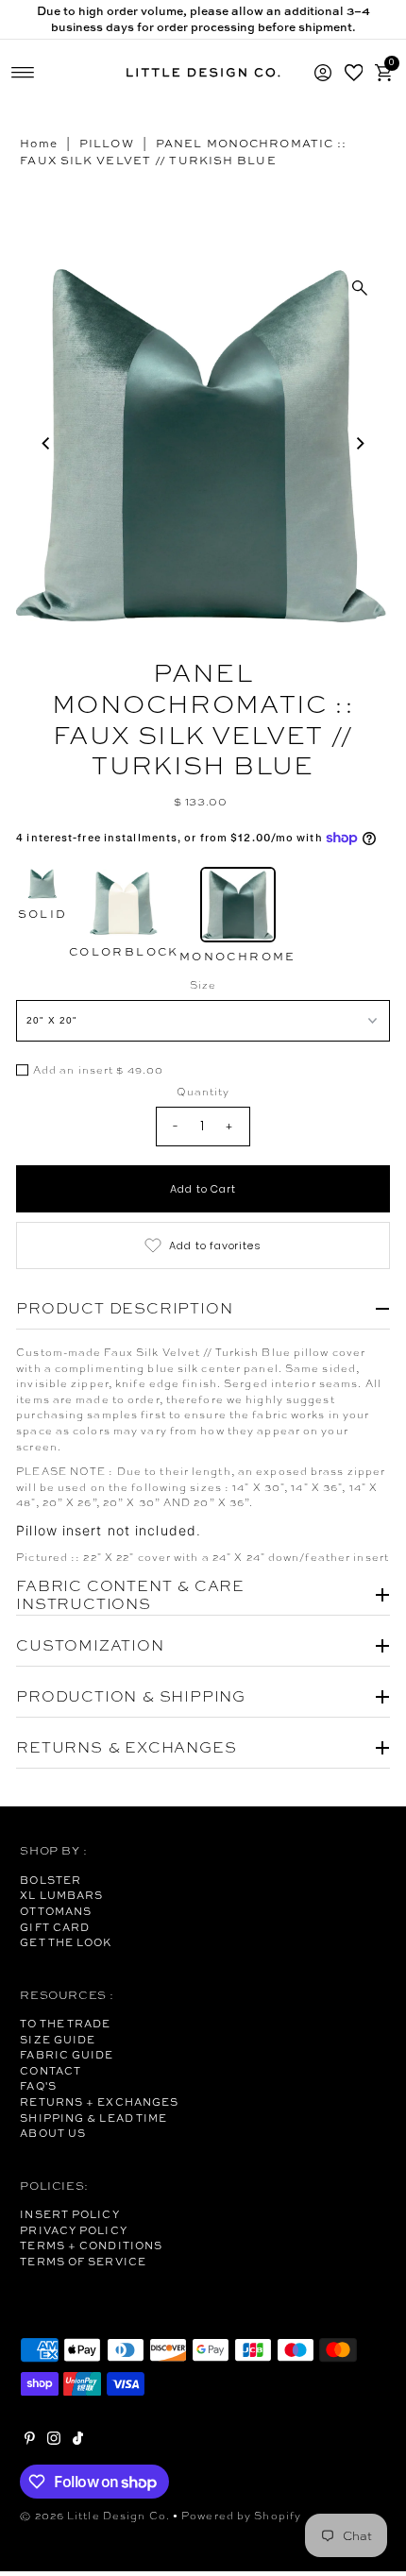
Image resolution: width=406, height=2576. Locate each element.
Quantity (203, 1092)
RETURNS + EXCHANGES (99, 2102)
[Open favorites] (353, 73)
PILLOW (107, 144)
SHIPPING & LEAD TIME (93, 2118)
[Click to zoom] (360, 288)
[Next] (360, 443)
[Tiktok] (78, 2441)
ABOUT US (53, 2133)
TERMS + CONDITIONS (91, 2246)
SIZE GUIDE (58, 2040)
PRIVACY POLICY (73, 2230)
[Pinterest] (30, 2441)
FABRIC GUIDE (67, 2055)
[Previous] (46, 443)
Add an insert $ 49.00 (98, 1071)
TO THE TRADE (65, 2024)
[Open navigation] (23, 73)
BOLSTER (51, 1880)
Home (38, 144)
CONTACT (51, 2071)
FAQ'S (38, 2086)
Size (203, 985)
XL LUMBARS (61, 1895)
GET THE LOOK (66, 1942)
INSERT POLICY (69, 2214)
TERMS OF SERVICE (83, 2262)
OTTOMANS (56, 1911)
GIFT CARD (55, 1927)
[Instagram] (54, 2441)
